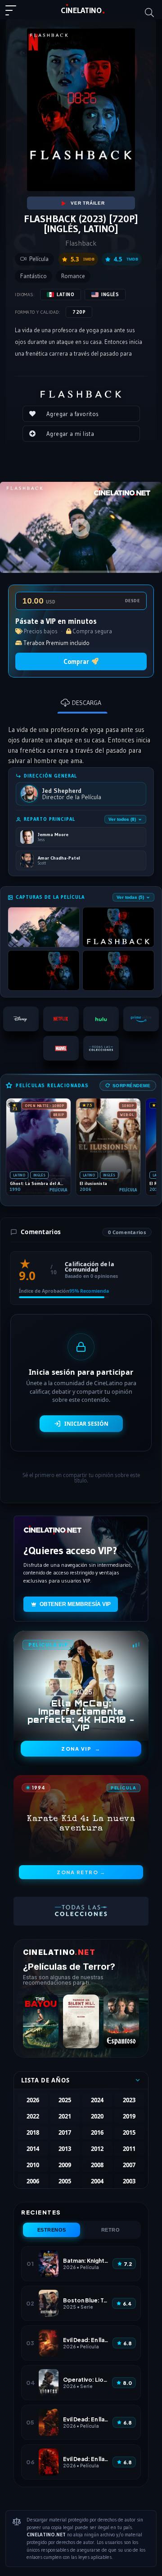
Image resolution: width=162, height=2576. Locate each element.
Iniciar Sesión (86, 1424)
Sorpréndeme (132, 1086)
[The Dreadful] (121, 2021)
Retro (111, 2230)
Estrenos (52, 2230)
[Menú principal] (14, 14)
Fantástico (34, 276)
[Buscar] (149, 13)
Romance (73, 276)
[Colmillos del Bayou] (41, 2021)
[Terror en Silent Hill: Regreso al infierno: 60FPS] (81, 2021)
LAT (81, 10)
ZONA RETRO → (81, 1872)
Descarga (87, 703)
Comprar (76, 661)
